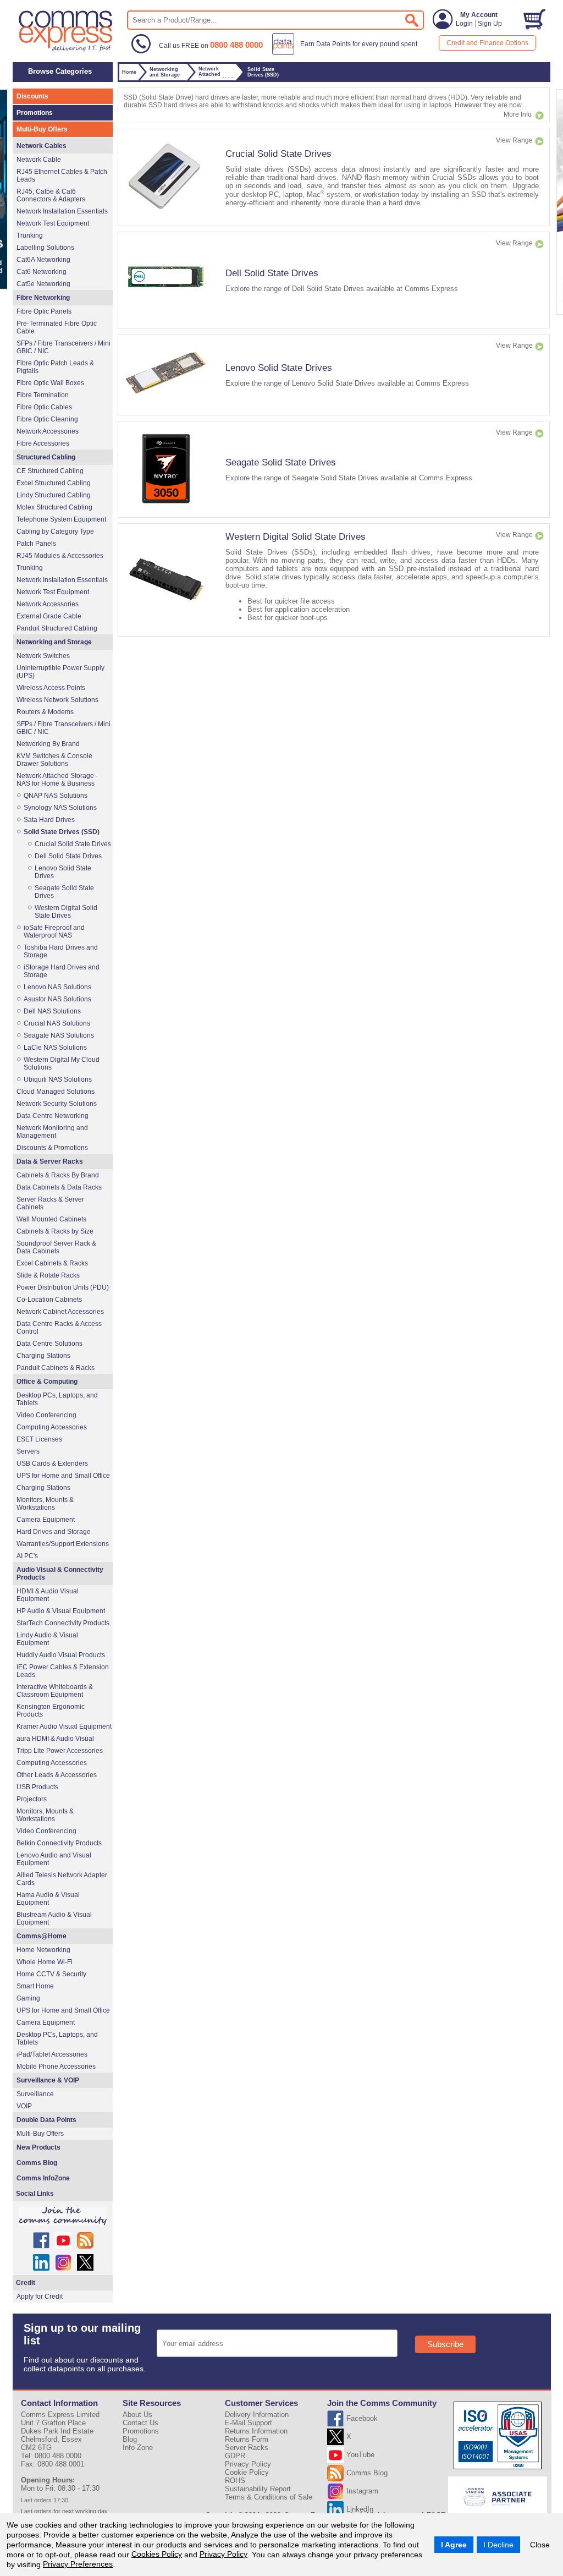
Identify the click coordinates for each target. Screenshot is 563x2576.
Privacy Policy (223, 2554)
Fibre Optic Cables (44, 407)
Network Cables (42, 146)
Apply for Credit (40, 2297)
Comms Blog (37, 2163)
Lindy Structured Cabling (54, 495)
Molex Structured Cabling (54, 507)
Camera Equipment (46, 1520)
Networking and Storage (54, 642)
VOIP (24, 2106)
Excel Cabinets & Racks (52, 1263)
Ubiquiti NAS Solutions (58, 1079)
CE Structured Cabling (50, 471)
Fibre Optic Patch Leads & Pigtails (55, 367)
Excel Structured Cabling (54, 483)
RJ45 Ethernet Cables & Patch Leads (62, 176)
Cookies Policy (157, 2554)
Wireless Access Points (51, 688)
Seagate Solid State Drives (281, 462)
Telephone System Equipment (61, 519)
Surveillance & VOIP (48, 2080)
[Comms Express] (66, 50)
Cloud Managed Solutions (56, 1092)
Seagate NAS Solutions (59, 1035)
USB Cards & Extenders (52, 1464)
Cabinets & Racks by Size (55, 1231)
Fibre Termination (43, 395)
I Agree (454, 2545)
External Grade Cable (49, 616)
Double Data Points (46, 2120)
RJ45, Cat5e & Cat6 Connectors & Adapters (51, 195)
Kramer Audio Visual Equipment (64, 1727)
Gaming (28, 1998)
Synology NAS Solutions (60, 808)
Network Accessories (48, 431)
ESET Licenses (39, 1439)
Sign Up (490, 24)
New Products (38, 2147)
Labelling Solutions (45, 248)
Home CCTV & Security (51, 1974)
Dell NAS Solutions (52, 1011)
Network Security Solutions (57, 1104)
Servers (28, 1451)
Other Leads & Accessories (57, 1775)
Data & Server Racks (50, 1161)
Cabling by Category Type (55, 531)
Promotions (35, 113)
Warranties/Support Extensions (63, 1544)
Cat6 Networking (42, 272)
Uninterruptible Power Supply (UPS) (60, 672)
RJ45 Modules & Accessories (60, 556)
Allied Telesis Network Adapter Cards (62, 1879)
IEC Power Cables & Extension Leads (63, 1671)
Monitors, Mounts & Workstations (45, 1504)
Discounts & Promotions (52, 1148)
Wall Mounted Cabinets (51, 1219)
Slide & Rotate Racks (48, 1275)
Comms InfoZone (43, 2178)
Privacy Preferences (78, 2564)
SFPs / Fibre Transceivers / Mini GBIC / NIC (64, 347)
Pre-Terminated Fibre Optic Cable (57, 327)
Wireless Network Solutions (57, 700)
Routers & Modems (45, 712)
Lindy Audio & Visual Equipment (47, 1639)
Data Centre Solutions (49, 1344)
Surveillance (35, 2094)
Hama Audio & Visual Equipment (48, 1899)
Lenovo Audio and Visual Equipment (54, 1859)
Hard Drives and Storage (54, 1532)
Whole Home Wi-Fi (45, 1962)
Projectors (32, 1799)
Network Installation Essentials (62, 211)
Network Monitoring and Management (52, 1132)
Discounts (32, 96)
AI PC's (27, 1556)
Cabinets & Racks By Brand (58, 1175)
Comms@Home (42, 1936)
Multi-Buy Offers (42, 129)
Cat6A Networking (43, 260)
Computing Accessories (52, 1427)
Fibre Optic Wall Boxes (50, 383)
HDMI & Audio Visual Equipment (48, 1595)
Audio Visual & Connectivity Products (60, 1574)
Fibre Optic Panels (44, 311)
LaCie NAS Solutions (55, 1048)
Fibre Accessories (43, 443)
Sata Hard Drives (49, 820)
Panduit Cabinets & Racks (56, 1368)
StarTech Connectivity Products (63, 1623)
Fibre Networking (43, 298)
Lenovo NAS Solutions (57, 987)
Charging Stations (43, 1356)
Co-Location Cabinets (49, 1300)
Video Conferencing (46, 1415)
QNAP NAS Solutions (56, 796)
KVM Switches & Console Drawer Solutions (54, 760)
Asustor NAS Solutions (57, 999)
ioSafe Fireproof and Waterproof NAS (54, 931)
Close (540, 2545)
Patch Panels (36, 544)
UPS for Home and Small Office (63, 1476)
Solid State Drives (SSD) (62, 832)
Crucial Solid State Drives (278, 154)
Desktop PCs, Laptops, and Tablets (57, 1399)
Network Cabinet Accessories (60, 1312)
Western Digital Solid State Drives (296, 536)
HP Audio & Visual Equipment (61, 1611)
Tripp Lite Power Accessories (60, 1751)
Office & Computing (47, 1382)
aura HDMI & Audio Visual (55, 1739)
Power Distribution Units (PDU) (63, 1287)
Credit (26, 2283)
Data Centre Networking (53, 1116)
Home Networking (43, 1950)
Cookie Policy (247, 2472)
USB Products (37, 1787)
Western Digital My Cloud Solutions (62, 1064)
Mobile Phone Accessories (56, 2067)
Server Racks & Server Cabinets (50, 1203)
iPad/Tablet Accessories (52, 2054)
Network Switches (43, 656)
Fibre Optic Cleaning (47, 419)
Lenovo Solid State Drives (279, 368)
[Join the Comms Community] (63, 2216)
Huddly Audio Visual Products (61, 1655)
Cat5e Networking (43, 284)
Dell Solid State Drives (272, 273)
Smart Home (35, 1986)
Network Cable (39, 160)
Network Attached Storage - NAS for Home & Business (57, 780)
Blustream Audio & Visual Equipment (54, 1919)
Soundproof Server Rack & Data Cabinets (56, 1247)
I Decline (498, 2545)
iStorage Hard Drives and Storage (62, 971)
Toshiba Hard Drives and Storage (61, 951)
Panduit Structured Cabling (57, 628)
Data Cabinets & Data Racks (59, 1187)
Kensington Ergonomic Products (51, 1711)
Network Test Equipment (53, 223)
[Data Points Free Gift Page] (347, 53)
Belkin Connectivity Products (59, 1843)
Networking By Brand (48, 744)
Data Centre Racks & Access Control (59, 1328)
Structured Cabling (46, 457)
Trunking (30, 235)
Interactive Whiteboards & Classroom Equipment (55, 1691)
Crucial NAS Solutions (57, 1023)
